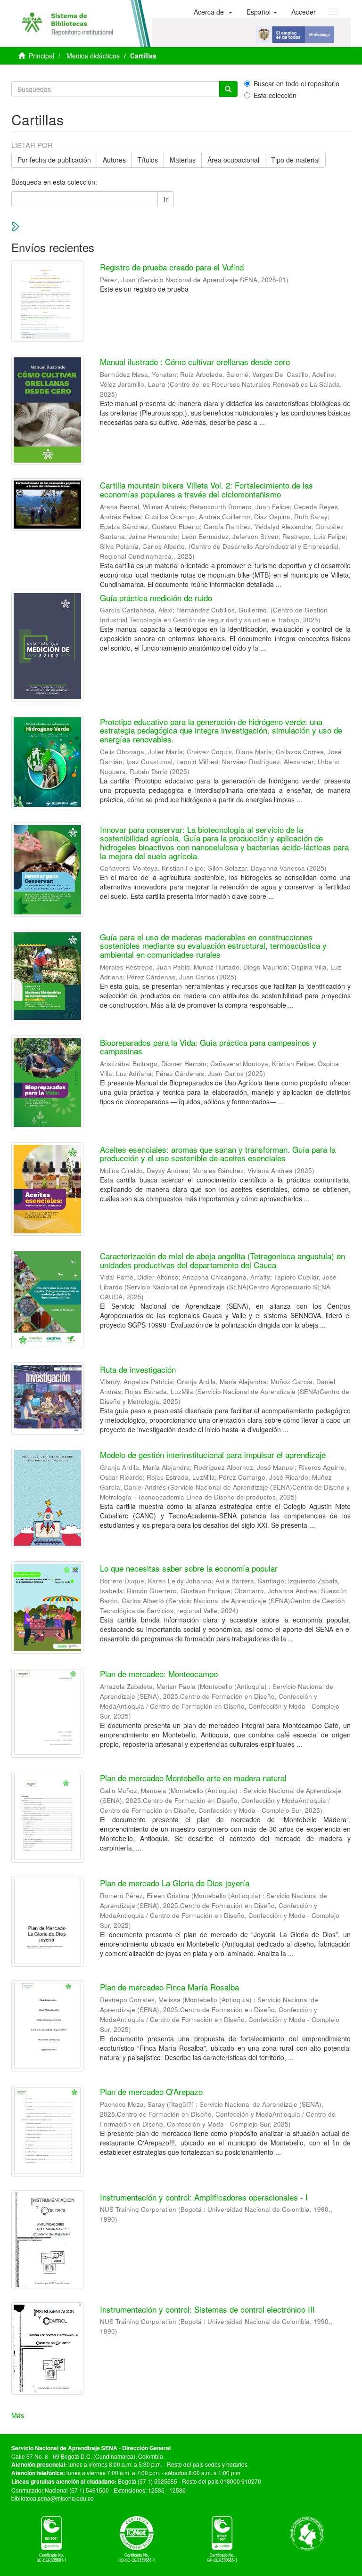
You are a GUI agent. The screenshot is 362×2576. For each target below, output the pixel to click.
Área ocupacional (233, 160)
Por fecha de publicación (54, 160)
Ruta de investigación (138, 1369)
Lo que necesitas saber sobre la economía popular (189, 1568)
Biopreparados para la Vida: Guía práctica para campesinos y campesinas (208, 1047)
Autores (114, 160)
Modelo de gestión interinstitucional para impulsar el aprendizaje (213, 1455)
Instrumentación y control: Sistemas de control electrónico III (207, 2309)
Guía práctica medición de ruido (156, 598)
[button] (213, 12)
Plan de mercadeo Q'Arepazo (151, 2091)
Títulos (148, 160)
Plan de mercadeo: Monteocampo (159, 1674)
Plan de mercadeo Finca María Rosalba (169, 1987)
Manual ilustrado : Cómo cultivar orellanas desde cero (195, 362)
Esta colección (275, 95)
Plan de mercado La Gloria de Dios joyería (175, 1883)
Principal (41, 56)
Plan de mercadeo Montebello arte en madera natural (193, 1778)
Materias (183, 160)
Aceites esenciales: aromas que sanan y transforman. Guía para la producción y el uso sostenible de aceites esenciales (218, 1154)
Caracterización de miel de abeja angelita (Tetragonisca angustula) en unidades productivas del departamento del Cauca (222, 1260)
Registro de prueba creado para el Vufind (172, 267)
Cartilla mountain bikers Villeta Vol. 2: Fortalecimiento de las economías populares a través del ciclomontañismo (206, 489)
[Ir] (228, 89)
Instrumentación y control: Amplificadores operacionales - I (204, 2197)
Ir (166, 199)
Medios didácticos (93, 56)
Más (18, 2415)
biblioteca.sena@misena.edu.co (53, 2498)
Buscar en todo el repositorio (296, 83)
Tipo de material (295, 160)
